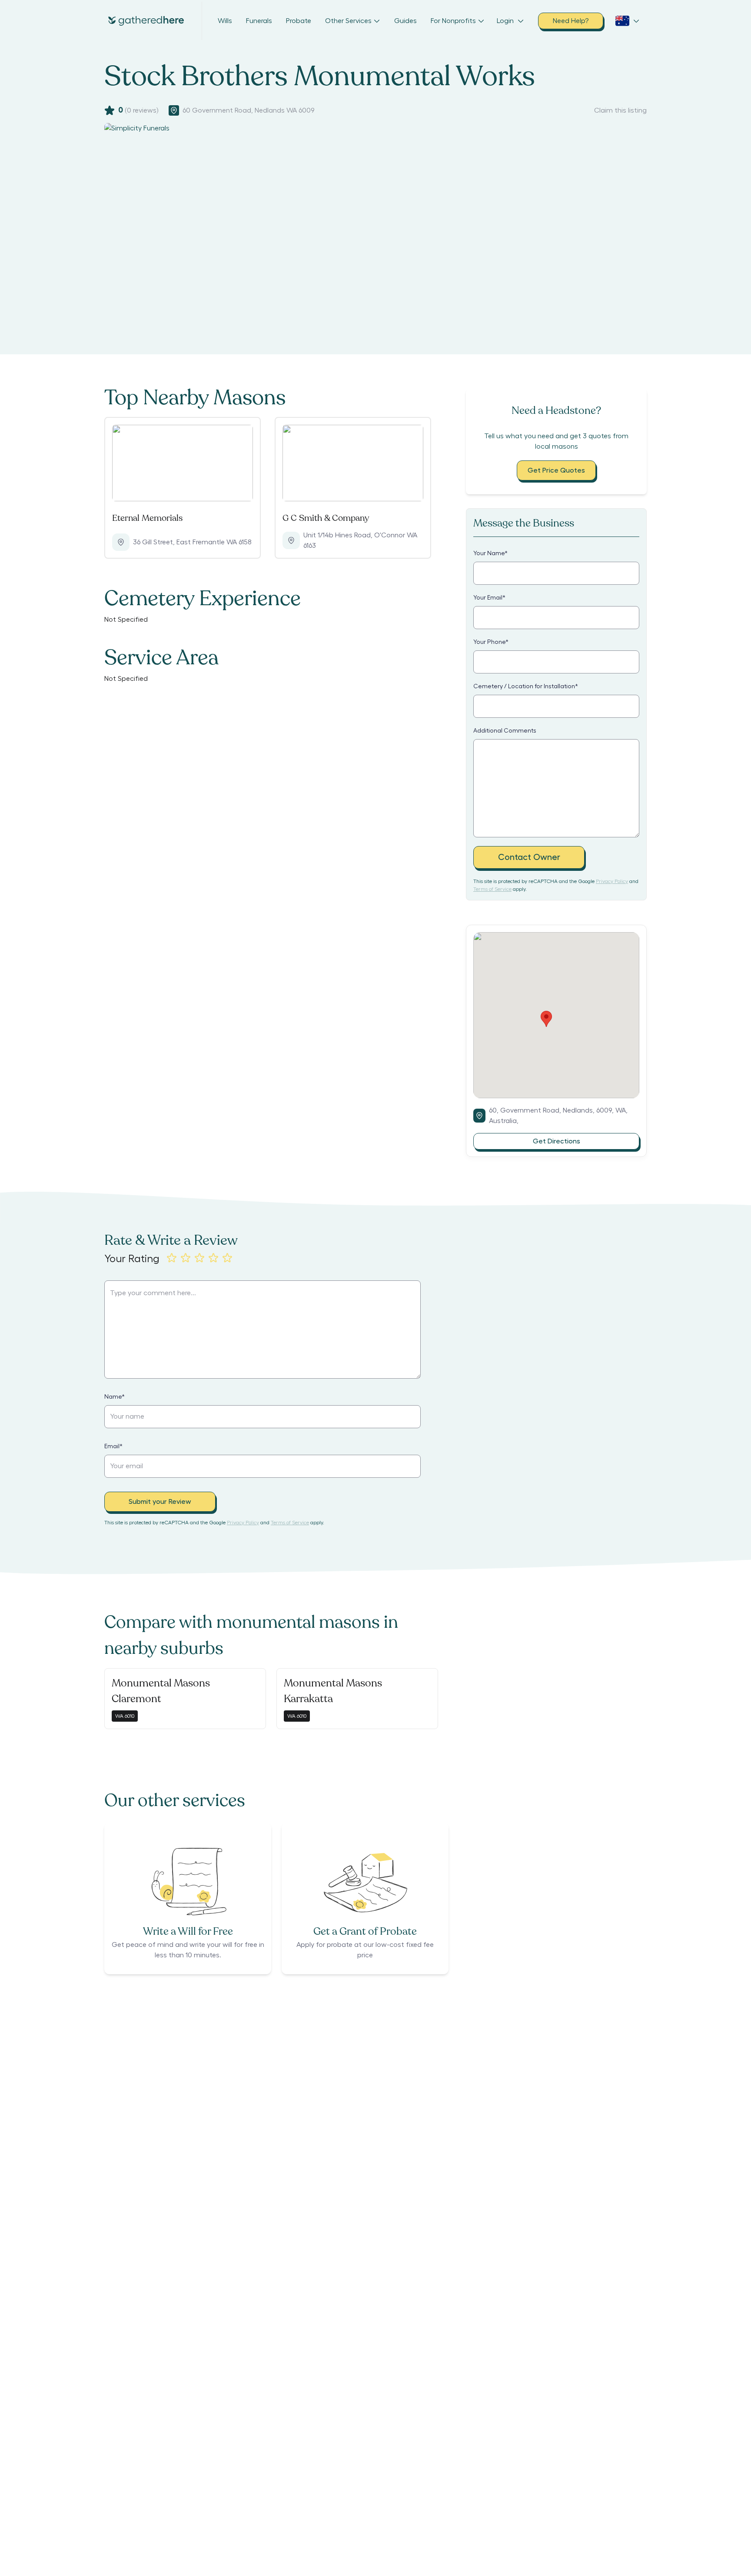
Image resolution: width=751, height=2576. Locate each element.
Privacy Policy (612, 881)
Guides (405, 21)
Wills (225, 21)
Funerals (259, 21)
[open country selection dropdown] (628, 21)
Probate (299, 21)
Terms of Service (492, 889)
